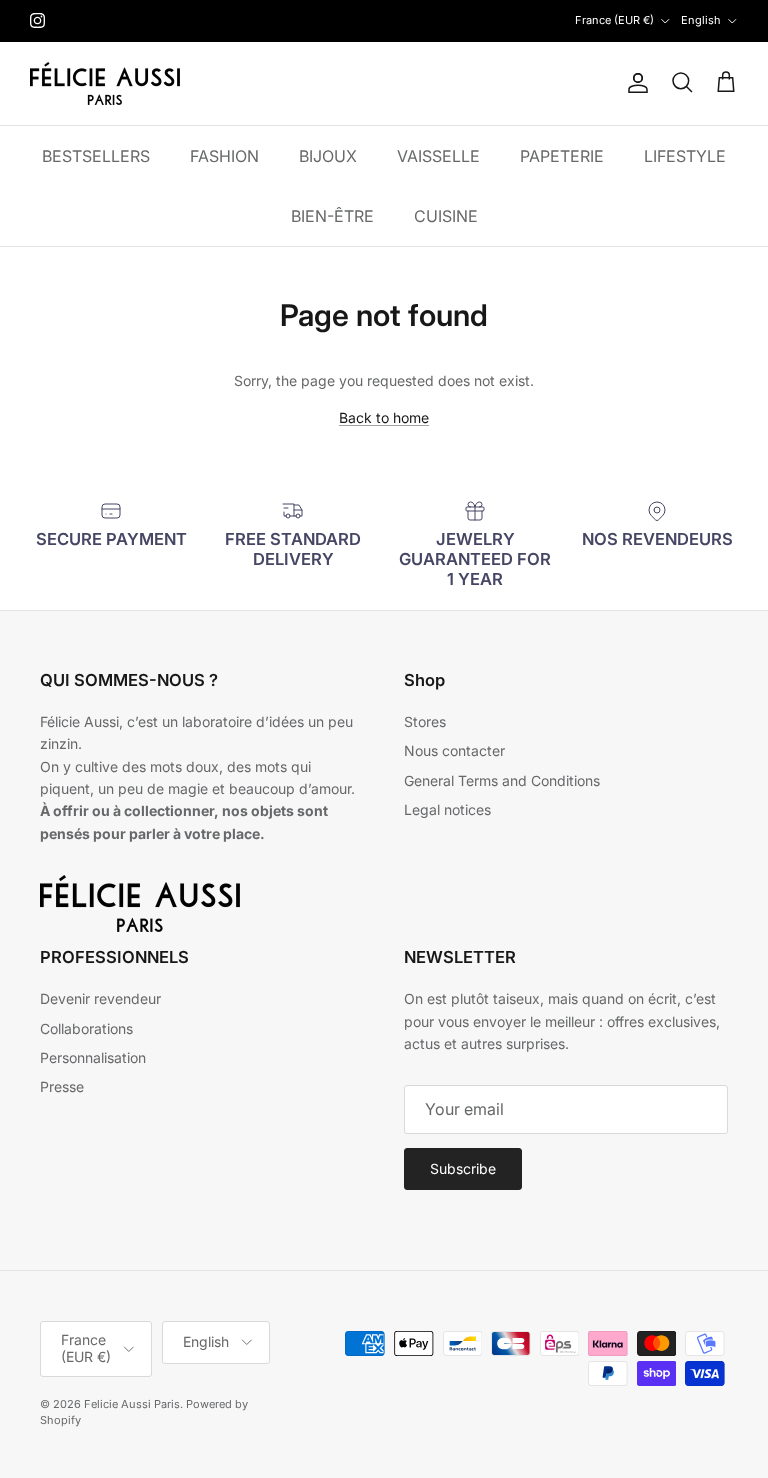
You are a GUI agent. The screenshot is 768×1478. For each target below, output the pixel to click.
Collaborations (86, 1028)
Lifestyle (685, 156)
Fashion (224, 156)
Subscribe (463, 1168)
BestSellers (96, 156)
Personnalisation (93, 1057)
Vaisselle (438, 156)
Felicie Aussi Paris (132, 1404)
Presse (62, 1086)
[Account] (634, 83)
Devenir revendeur (100, 998)
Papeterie (562, 156)
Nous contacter (454, 750)
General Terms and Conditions (502, 780)
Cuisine (446, 216)
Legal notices (447, 809)
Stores (425, 721)
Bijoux (328, 156)
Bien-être (332, 216)
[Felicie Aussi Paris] (105, 83)
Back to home (384, 417)
